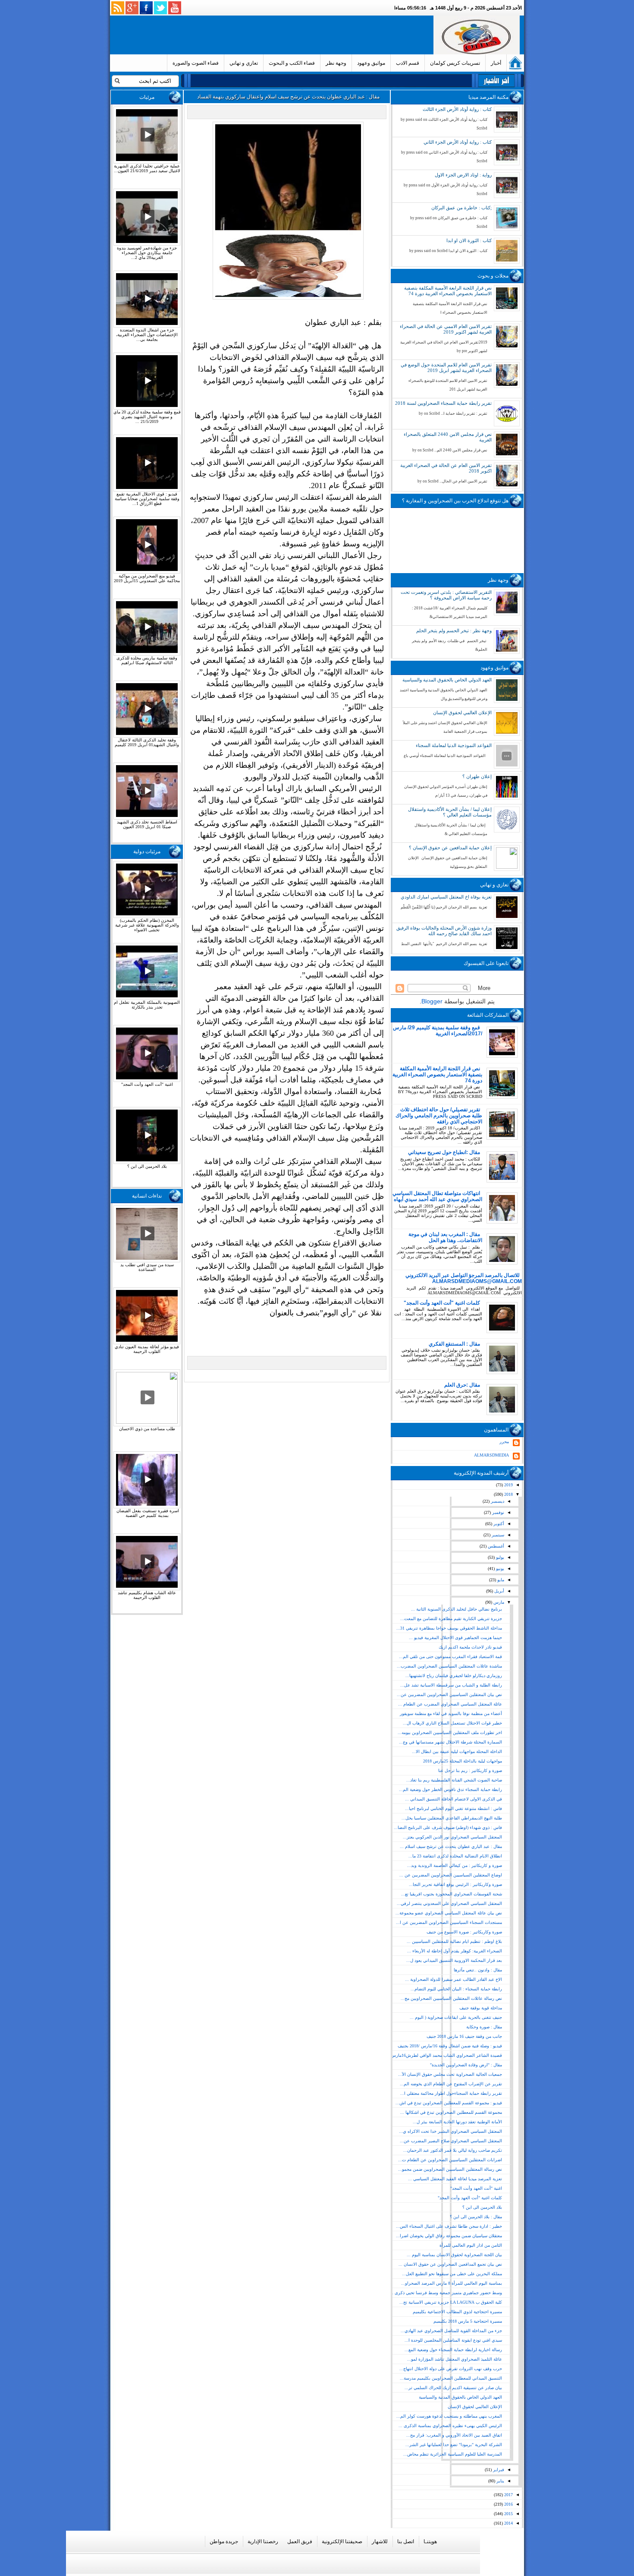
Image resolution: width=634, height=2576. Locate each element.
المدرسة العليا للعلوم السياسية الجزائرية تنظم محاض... (453, 2454)
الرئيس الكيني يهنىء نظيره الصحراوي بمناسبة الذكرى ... (450, 2426)
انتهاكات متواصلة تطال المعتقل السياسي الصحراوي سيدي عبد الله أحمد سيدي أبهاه (437, 1196)
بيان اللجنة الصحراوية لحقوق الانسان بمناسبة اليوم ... (454, 2255)
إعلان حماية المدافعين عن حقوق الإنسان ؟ (450, 848)
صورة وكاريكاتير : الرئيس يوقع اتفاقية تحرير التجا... (455, 1884)
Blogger (432, 1001)
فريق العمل (300, 2541)
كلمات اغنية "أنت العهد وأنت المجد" (442, 1303)
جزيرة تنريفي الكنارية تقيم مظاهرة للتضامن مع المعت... (451, 1619)
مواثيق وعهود (371, 63)
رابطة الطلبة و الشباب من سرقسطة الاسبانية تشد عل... (451, 1685)
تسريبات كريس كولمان (455, 63)
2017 (508, 2495)
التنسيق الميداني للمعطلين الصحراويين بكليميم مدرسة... (451, 2378)
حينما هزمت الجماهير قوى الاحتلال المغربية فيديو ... (455, 1638)
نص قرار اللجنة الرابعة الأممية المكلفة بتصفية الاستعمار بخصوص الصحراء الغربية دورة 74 (448, 291)
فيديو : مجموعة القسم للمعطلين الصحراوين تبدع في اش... (449, 2103)
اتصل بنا (406, 2541)
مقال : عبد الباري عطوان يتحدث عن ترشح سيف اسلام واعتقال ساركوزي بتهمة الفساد (288, 97)
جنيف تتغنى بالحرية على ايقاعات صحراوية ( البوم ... (456, 2017)
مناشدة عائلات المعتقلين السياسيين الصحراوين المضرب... (449, 1666)
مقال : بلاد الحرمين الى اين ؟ (476, 2217)
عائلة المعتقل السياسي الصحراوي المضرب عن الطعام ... (450, 1704)
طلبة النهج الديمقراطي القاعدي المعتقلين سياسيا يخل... (452, 1818)
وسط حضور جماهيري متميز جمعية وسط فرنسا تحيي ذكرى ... (446, 2293)
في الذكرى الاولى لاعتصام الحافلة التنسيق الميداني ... (454, 1799)
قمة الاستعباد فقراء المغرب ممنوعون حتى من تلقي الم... (450, 1657)
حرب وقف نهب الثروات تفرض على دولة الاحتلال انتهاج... (451, 2369)
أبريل (499, 1591)
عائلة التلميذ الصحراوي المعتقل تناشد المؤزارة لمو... (455, 2359)
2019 (508, 1485)
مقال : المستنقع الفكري (454, 1344)
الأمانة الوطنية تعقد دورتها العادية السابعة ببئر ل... (457, 2122)
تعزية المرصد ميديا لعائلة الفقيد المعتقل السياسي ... (455, 2179)
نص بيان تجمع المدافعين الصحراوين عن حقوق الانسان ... (450, 2264)
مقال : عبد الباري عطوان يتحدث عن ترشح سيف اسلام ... (451, 1846)
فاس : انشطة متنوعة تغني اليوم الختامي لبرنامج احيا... (454, 1808)
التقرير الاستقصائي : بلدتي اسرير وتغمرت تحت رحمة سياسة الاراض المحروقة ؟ (446, 595)
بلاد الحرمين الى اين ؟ (482, 2207)
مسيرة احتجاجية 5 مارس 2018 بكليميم (468, 2321)
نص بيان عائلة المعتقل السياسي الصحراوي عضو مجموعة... (449, 1913)
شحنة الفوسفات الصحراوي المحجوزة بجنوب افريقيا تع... (452, 1894)
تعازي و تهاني (244, 63)
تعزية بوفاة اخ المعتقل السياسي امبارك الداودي (446, 897)
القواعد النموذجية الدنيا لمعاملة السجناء (454, 745)
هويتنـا (430, 2541)
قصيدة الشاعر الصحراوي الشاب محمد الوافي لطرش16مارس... (444, 2055)
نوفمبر (497, 1512)
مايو (500, 1580)
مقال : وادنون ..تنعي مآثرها (478, 1970)
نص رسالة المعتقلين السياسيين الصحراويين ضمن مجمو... (450, 2169)
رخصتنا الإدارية (263, 2541)
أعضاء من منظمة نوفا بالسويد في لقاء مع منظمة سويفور (451, 1714)
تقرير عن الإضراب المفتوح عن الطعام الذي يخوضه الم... (451, 2084)
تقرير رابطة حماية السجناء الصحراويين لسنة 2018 (443, 403)
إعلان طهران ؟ (477, 776)
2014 (508, 2523)
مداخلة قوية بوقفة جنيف (481, 2008)
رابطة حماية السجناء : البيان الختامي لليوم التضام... (456, 1989)
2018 (508, 1494)
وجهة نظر (336, 63)
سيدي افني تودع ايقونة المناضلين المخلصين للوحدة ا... (453, 2340)
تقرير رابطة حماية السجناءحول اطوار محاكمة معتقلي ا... (451, 2093)
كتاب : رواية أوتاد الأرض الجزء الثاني (458, 142)
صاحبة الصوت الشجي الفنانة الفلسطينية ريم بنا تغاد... (454, 1780)
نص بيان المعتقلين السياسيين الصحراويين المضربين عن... (449, 1695)
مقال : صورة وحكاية (484, 2027)
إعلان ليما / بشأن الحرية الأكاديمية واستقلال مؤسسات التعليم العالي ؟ (450, 812)
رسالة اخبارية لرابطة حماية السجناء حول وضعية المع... (453, 2350)
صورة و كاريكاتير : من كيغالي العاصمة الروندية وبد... (455, 1865)
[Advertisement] (273, 35)
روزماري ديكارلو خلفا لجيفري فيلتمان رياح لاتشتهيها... (454, 1676)
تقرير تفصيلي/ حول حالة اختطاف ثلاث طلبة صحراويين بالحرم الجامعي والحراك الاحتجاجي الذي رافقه (439, 1116)
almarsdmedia (491, 1455)
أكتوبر (498, 1524)
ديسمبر (497, 1501)
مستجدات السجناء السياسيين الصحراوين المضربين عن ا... (449, 1922)
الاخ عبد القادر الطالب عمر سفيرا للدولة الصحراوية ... (454, 1979)
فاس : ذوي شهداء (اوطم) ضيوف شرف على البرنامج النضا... (448, 1827)
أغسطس (495, 1546)
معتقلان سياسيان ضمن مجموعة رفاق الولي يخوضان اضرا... (449, 2236)
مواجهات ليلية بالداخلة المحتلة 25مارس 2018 (463, 1761)
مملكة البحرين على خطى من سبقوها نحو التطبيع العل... (452, 2274)
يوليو (499, 1557)
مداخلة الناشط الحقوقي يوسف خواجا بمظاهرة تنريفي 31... (449, 1628)
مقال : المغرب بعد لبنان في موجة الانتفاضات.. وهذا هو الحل (445, 1237)
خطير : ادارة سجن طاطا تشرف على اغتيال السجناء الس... (449, 2226)
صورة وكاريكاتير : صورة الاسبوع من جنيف (464, 1932)
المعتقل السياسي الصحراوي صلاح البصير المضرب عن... (451, 2141)
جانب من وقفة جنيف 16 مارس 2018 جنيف (464, 2036)
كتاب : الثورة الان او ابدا (469, 240)
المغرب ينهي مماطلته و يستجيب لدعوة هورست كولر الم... (449, 2416)
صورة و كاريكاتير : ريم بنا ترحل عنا (470, 1770)
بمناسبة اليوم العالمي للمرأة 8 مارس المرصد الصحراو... (452, 2283)
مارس (498, 1602)
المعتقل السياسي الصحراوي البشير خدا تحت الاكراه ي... (450, 2131)
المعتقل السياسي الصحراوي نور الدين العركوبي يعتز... (452, 1837)
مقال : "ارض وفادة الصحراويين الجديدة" (466, 2065)
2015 (508, 2514)
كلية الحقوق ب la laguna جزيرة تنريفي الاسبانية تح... (451, 2302)
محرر (504, 1442)
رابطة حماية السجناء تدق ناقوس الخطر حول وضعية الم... (450, 1789)
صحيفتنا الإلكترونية (342, 2541)
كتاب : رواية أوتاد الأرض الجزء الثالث (457, 109)
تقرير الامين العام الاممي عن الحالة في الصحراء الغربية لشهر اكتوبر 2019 (446, 329)
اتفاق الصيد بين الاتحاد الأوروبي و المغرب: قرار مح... (454, 2435)
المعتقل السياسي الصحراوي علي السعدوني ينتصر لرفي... (449, 1903)
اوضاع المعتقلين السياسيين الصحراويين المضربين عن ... (451, 1875)
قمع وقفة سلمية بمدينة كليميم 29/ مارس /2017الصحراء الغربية (438, 1031)
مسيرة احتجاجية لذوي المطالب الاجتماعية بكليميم (457, 2312)
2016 (508, 2504)
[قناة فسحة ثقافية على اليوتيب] (175, 8)
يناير (500, 2481)
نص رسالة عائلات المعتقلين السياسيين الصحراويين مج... (451, 1998)
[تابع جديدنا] (118, 8)
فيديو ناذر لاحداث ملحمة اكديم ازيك (470, 1647)
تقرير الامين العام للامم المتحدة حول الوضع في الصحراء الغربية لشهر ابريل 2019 (446, 367)
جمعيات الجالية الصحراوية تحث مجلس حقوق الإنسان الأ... (450, 2074)
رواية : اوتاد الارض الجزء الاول (463, 175)
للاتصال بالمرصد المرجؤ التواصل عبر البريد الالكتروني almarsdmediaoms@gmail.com (464, 1278)
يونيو (499, 1569)
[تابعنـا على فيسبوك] (146, 8)
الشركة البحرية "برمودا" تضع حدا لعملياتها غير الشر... (454, 2445)
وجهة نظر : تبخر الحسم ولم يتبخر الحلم (454, 631)
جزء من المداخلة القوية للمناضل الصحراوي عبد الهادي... (451, 2331)
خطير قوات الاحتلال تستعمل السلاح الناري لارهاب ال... (452, 1723)
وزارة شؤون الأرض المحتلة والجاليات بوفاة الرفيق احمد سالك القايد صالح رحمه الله (444, 931)
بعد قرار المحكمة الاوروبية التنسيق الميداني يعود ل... (454, 1960)
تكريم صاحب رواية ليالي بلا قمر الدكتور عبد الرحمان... (453, 2150)
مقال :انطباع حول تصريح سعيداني (444, 1152)
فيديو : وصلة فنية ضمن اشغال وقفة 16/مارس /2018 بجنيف (450, 2046)
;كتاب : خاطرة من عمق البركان (461, 208)
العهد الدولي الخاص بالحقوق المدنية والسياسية (447, 680)
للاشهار (380, 2541)
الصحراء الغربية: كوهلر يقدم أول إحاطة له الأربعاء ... (455, 1951)
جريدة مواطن (224, 2541)
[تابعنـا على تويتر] (160, 8)
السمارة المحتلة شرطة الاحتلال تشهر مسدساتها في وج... (450, 1742)
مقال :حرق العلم (462, 1385)
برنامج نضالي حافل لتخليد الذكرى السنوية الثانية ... (457, 1609)
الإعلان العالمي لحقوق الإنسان (462, 713)
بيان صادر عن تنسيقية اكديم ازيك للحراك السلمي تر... (453, 2388)
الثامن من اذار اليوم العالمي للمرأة (471, 2245)
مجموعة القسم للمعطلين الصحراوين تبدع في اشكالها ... (451, 2112)
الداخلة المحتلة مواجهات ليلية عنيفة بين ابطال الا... (457, 1751)
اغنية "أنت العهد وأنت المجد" (476, 2188)
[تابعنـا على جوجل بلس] (132, 8)
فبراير (498, 2470)
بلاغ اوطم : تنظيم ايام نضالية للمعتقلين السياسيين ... (454, 1941)
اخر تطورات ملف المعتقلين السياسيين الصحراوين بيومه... (450, 1733)
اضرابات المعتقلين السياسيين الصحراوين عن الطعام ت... (450, 2160)
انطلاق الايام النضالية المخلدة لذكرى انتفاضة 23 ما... (455, 1856)
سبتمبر (497, 1535)
